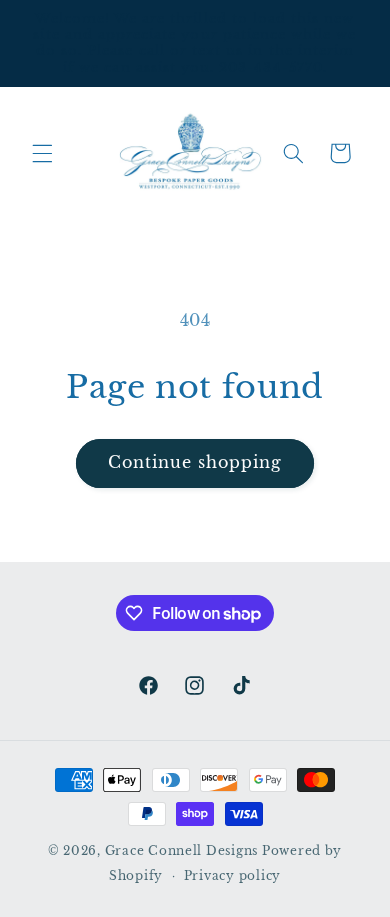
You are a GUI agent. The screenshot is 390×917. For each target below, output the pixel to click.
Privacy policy (232, 876)
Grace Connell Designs (181, 851)
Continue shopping (195, 462)
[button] (42, 153)
